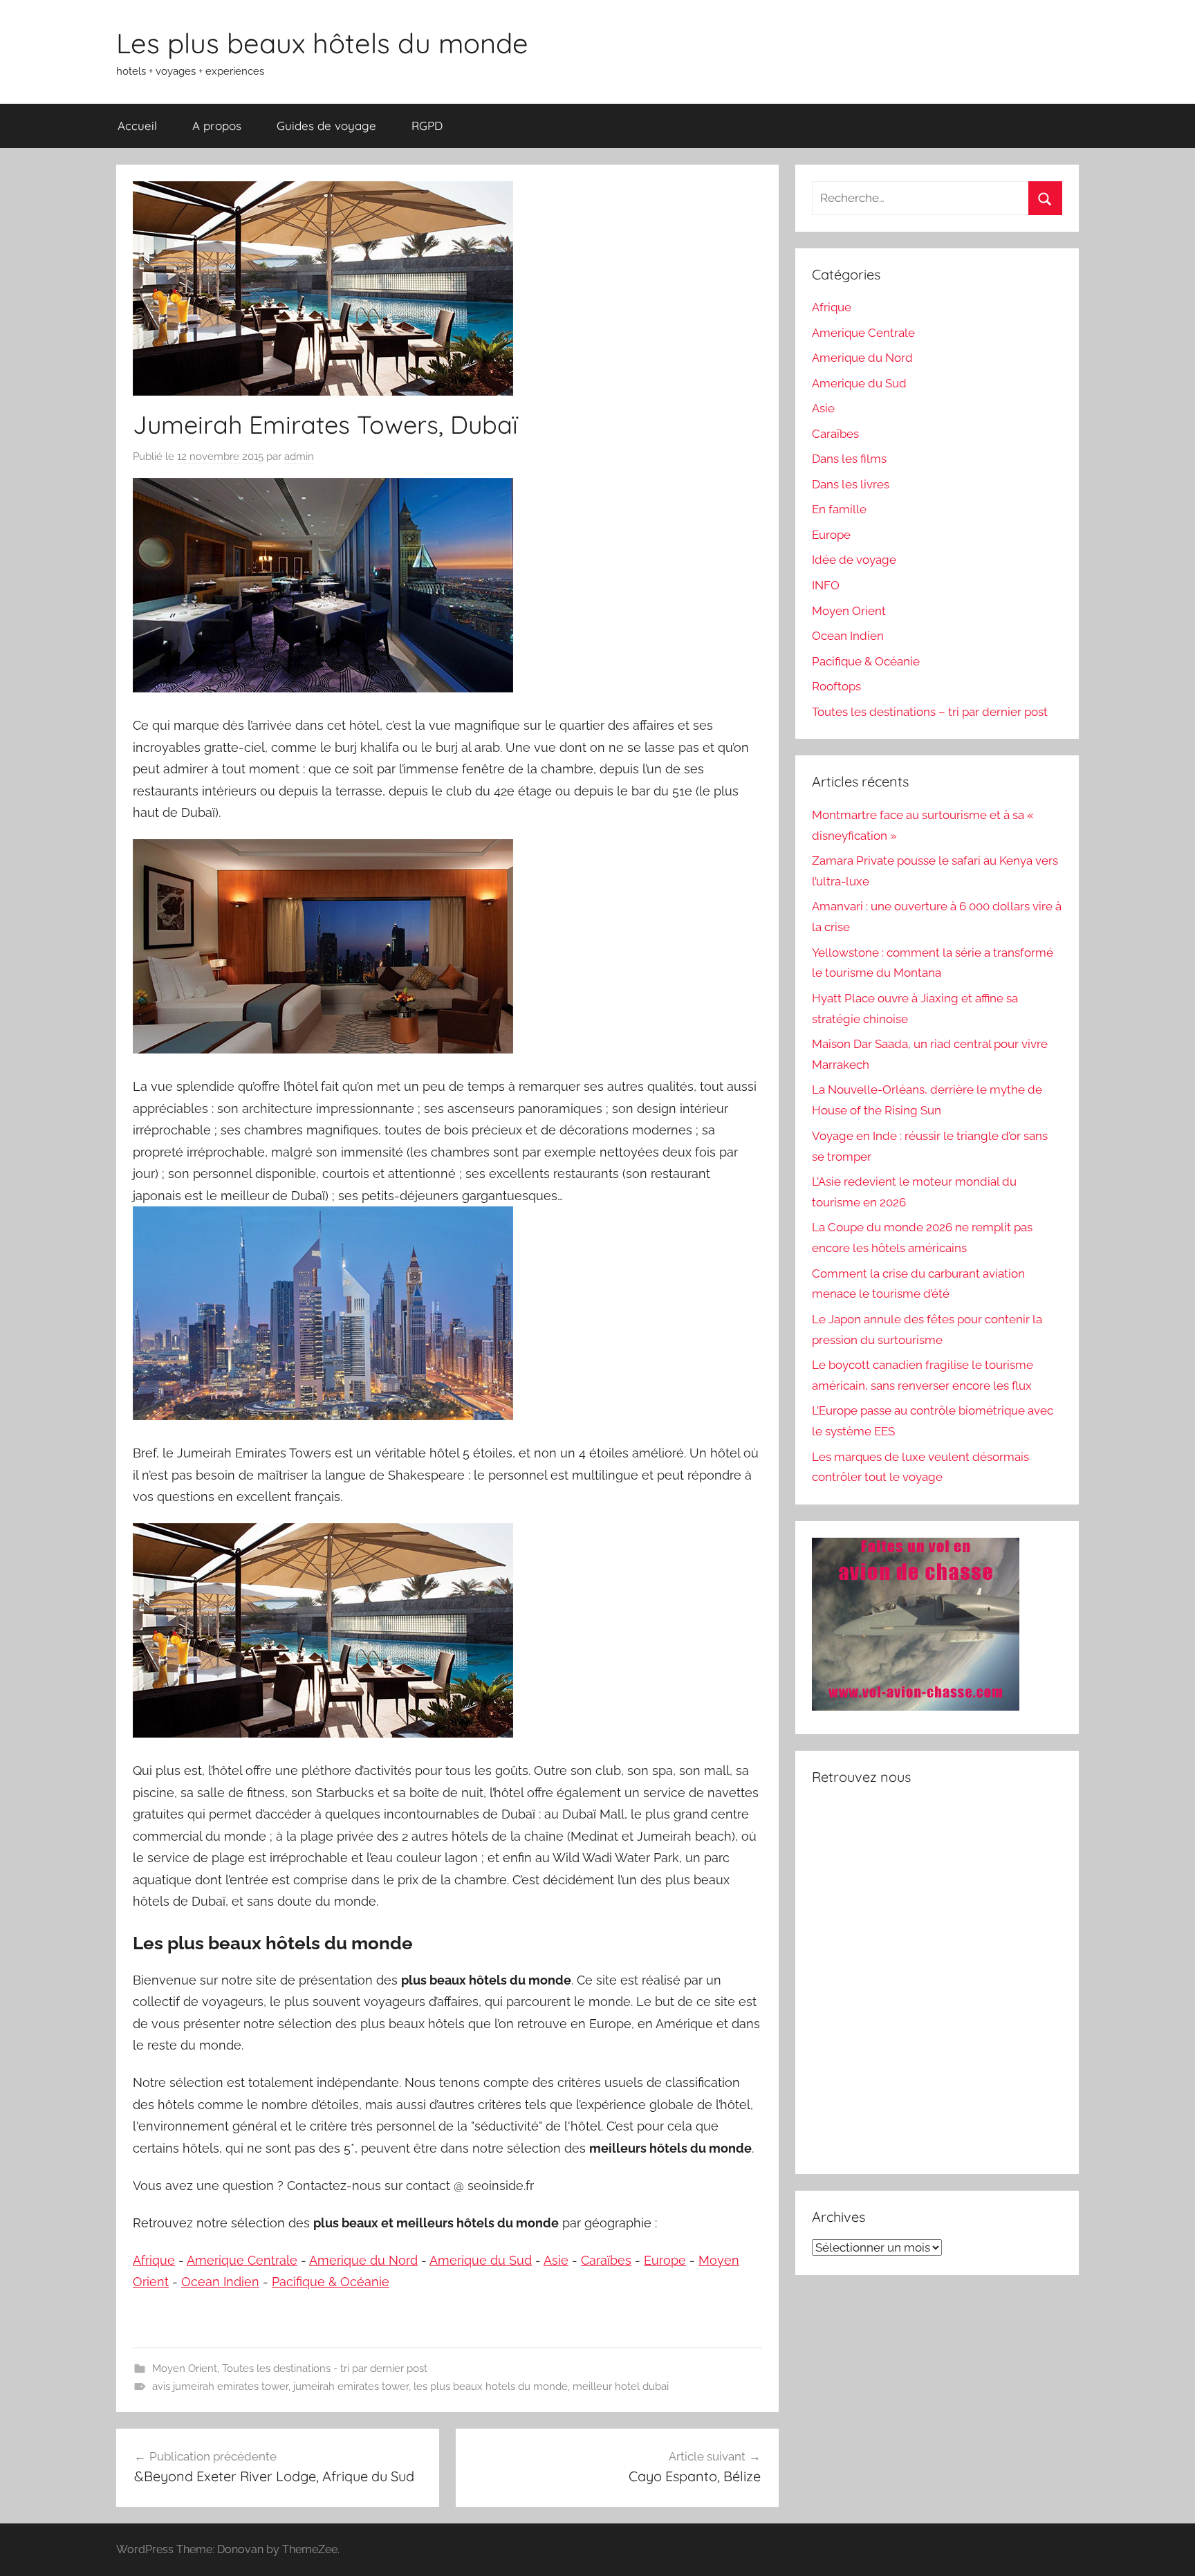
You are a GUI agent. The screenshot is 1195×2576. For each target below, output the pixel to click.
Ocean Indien (220, 2282)
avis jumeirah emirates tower (220, 2386)
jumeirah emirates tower (351, 2386)
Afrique (154, 2260)
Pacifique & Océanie (331, 2282)
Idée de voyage (854, 560)
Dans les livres (851, 484)
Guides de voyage (326, 126)
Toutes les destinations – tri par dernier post (930, 712)
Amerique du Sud (481, 2260)
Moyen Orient (185, 2368)
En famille (839, 509)
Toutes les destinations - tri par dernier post (325, 2368)
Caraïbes (606, 2260)
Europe (665, 2260)
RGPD (427, 126)
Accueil (137, 126)
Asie (556, 2260)
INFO (826, 585)
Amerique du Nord (363, 2260)
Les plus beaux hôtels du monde (322, 43)
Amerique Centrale (242, 2260)
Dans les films (849, 459)
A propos (217, 126)
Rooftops (836, 686)
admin (299, 457)
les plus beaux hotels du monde (491, 2386)
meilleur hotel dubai (621, 2386)
